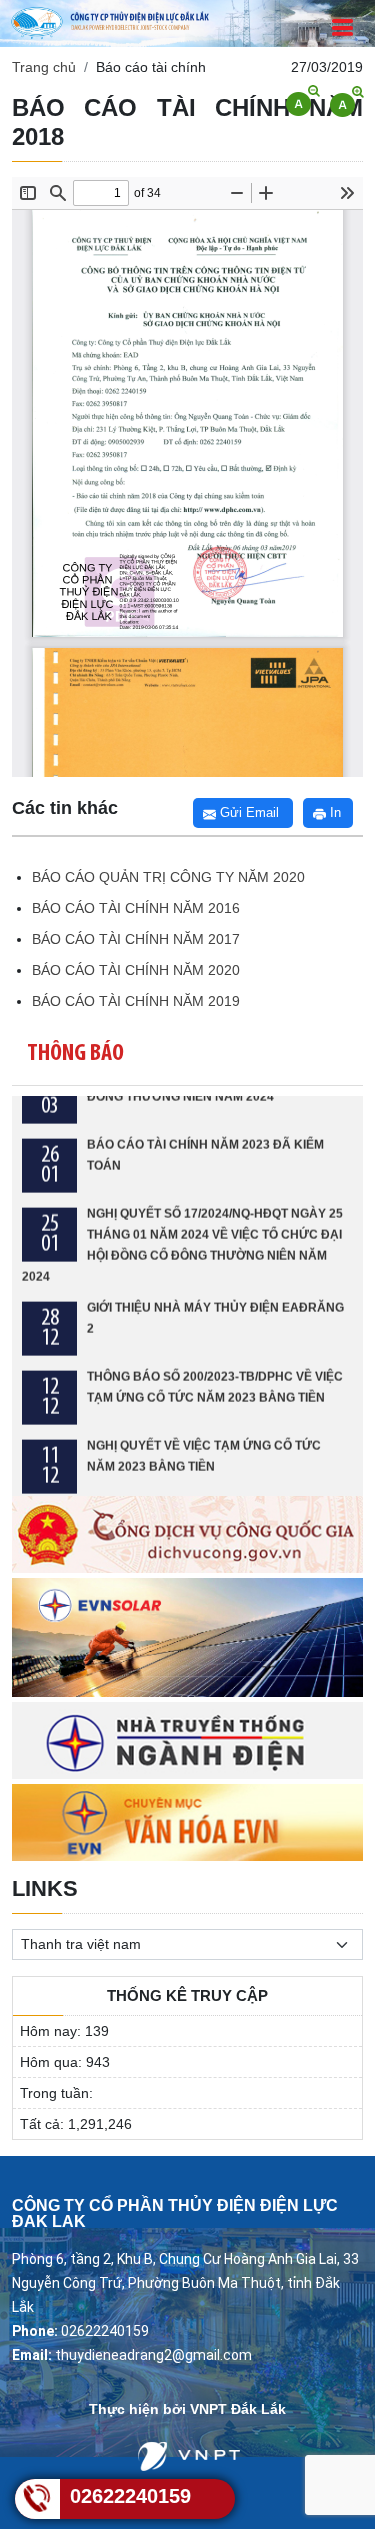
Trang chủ (44, 67)
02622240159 (130, 2496)
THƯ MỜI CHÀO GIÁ (144, 1486)
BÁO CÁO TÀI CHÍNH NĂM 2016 (136, 908)
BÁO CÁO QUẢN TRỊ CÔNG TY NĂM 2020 (168, 877)
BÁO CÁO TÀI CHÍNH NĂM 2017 (136, 939)
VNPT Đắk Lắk (238, 2409)
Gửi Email (247, 812)
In (333, 812)
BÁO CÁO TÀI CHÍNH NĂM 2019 (136, 1001)
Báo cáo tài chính (151, 67)
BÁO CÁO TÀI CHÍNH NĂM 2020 (136, 970)
